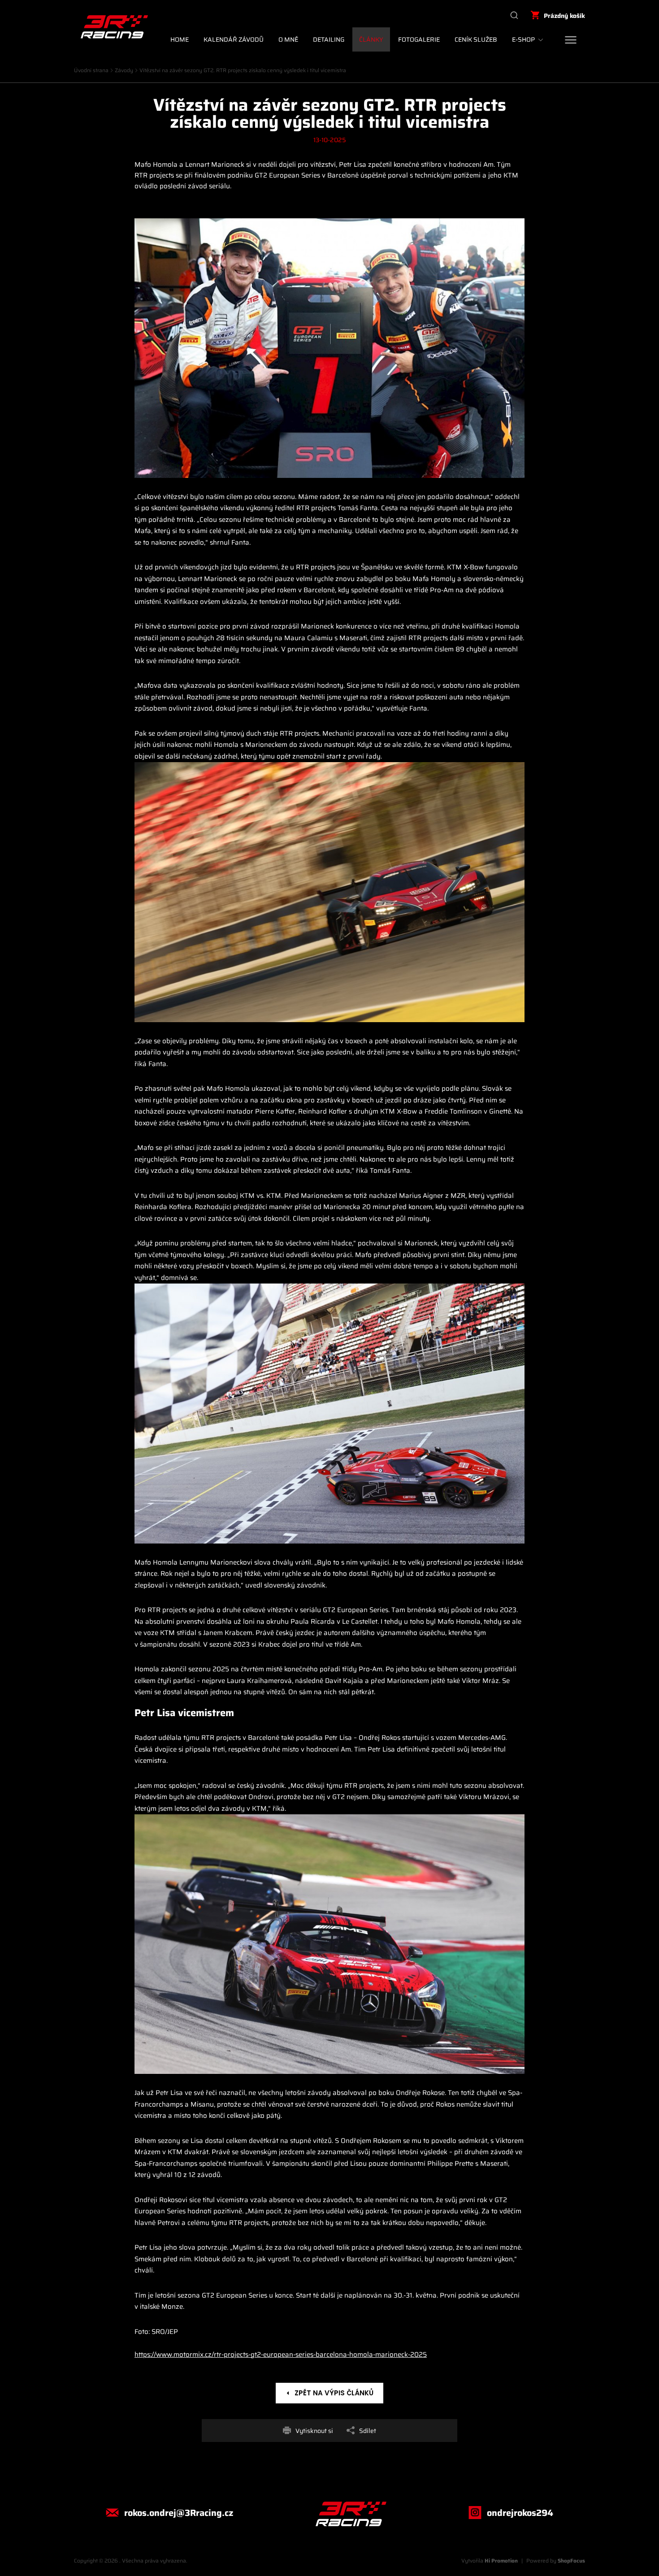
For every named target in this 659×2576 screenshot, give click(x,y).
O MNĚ (288, 39)
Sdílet (368, 2431)
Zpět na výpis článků (334, 2393)
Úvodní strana (91, 70)
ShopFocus (571, 2561)
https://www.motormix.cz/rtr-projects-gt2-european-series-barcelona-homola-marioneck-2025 (281, 2355)
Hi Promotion (501, 2561)
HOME (180, 39)
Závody (124, 70)
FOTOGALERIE (419, 39)
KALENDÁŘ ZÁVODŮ (234, 39)
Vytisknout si (314, 2431)
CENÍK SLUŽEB (476, 39)
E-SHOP (523, 39)
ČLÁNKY (371, 39)
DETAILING (329, 39)
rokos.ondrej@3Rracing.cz (179, 2513)
